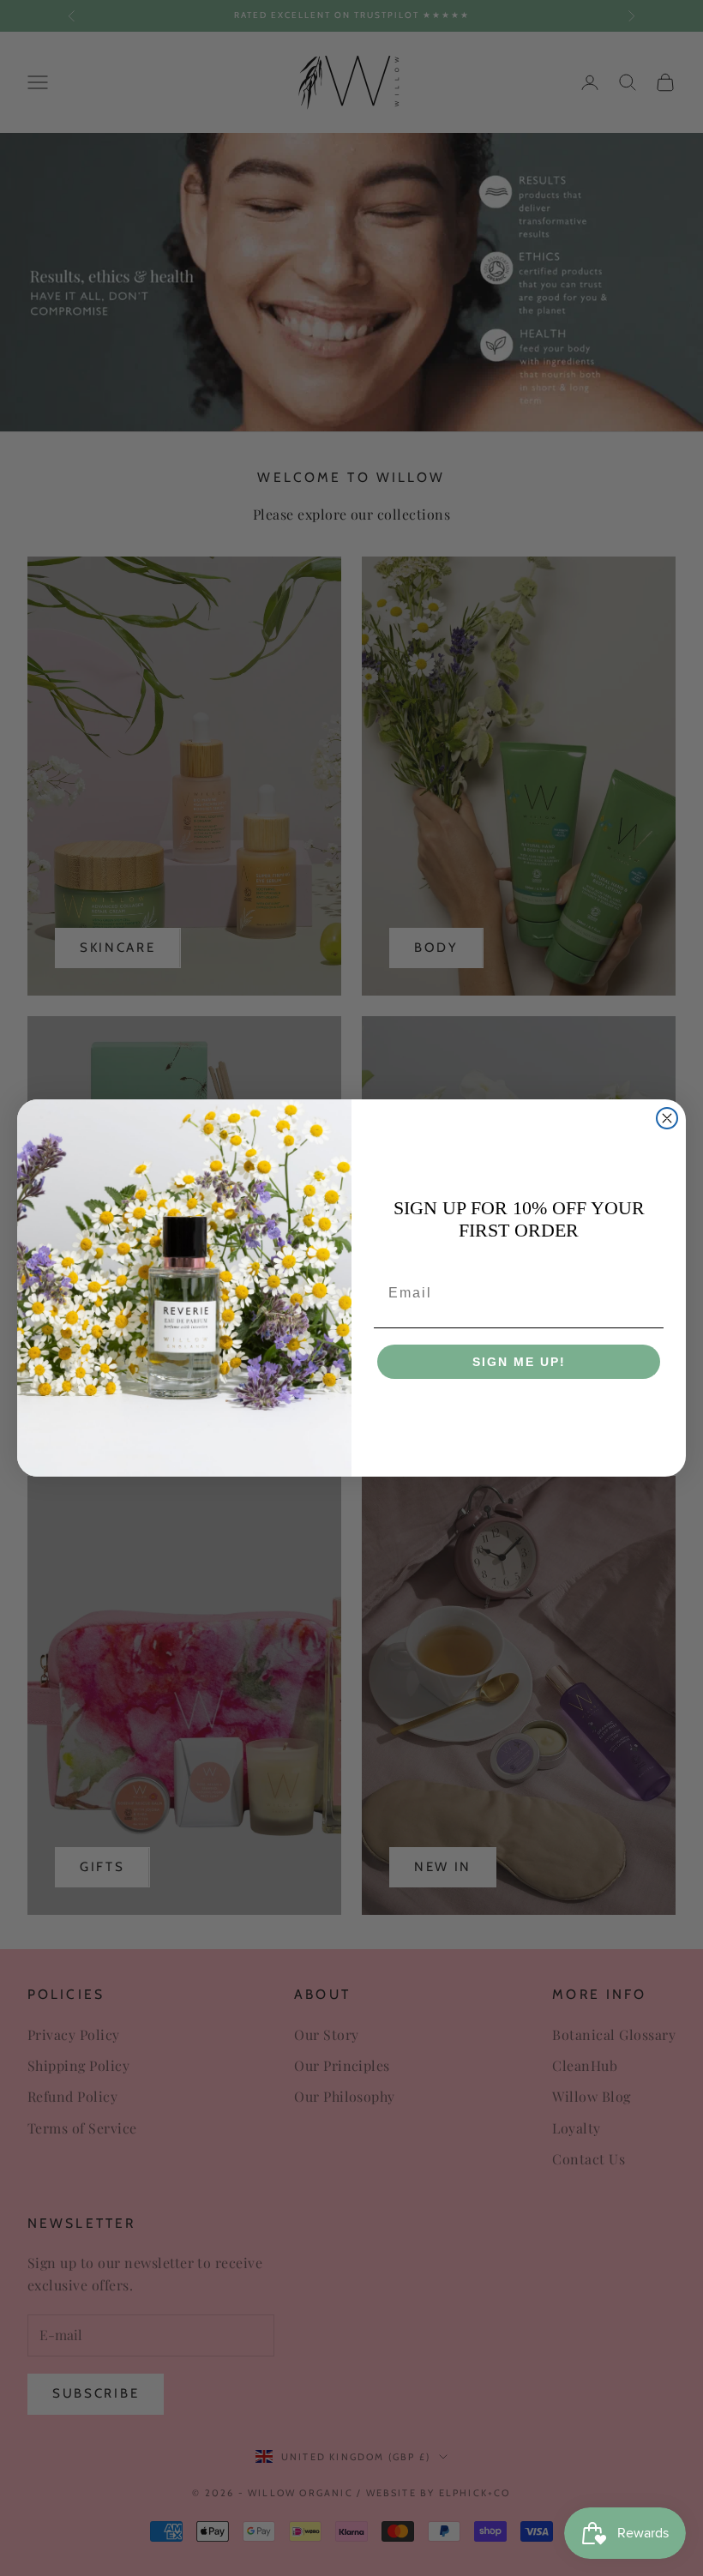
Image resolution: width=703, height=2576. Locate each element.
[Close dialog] (667, 1118)
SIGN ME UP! (519, 1362)
